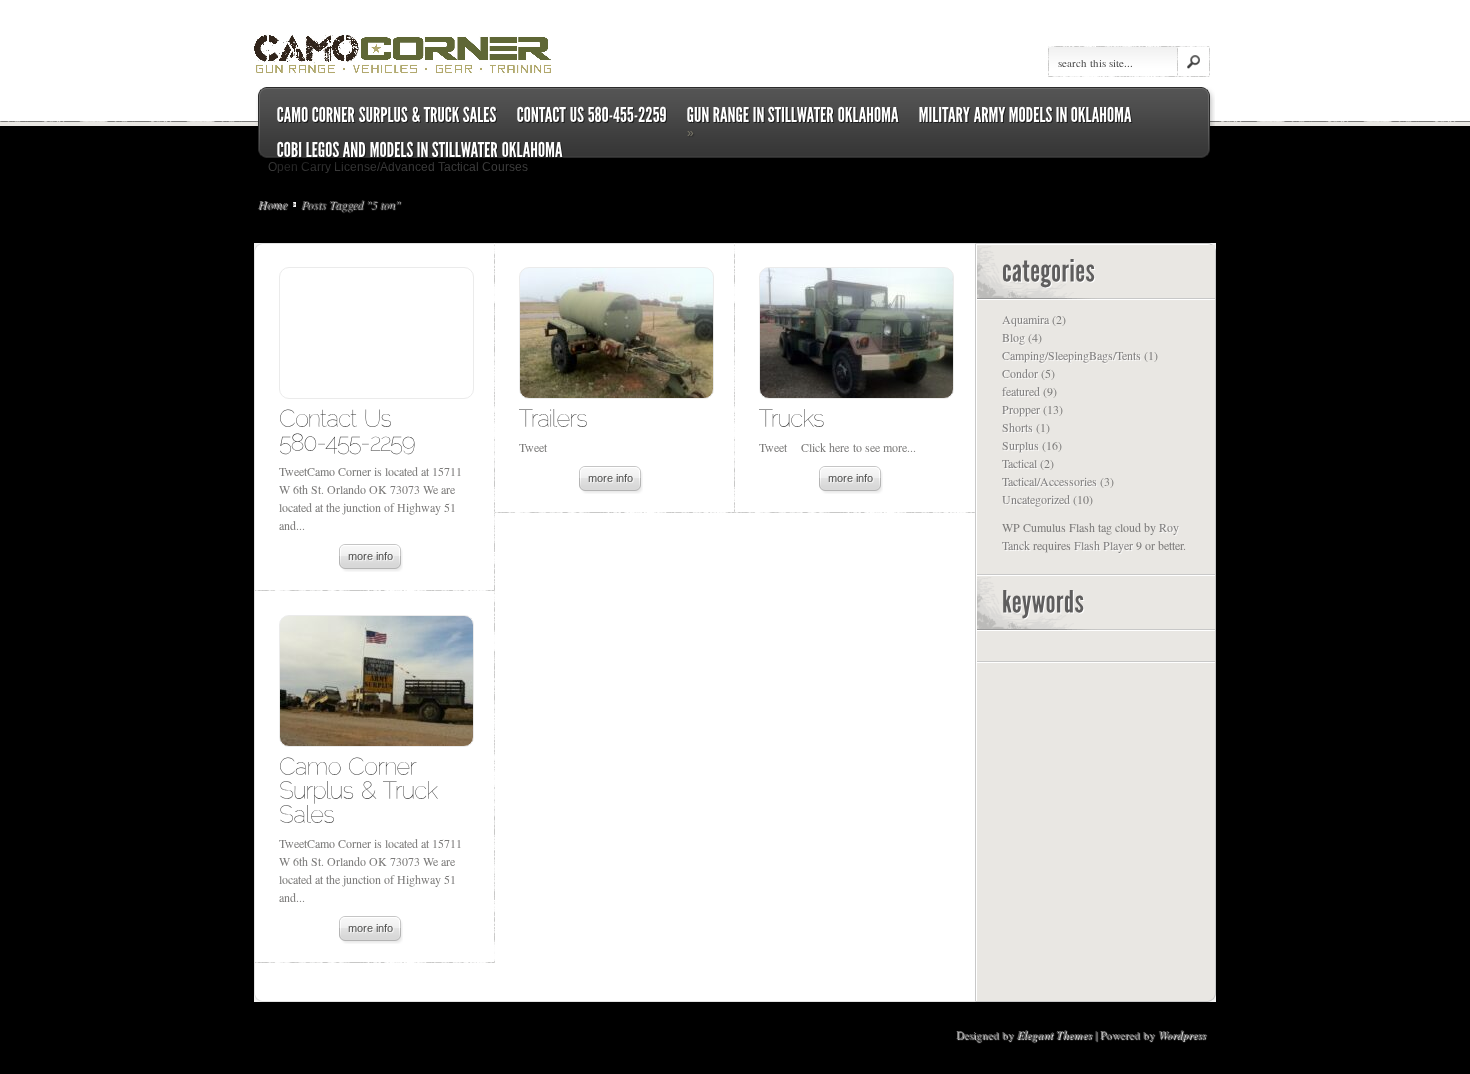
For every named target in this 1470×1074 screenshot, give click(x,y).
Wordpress (1182, 1035)
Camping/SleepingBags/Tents (1071, 355)
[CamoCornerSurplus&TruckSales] (361, 789)
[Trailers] (553, 417)
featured (1021, 391)
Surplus (1020, 445)
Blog (1013, 337)
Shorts (1017, 427)
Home (272, 204)
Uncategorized (1036, 499)
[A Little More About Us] (387, 115)
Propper (1021, 409)
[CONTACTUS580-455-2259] (592, 115)
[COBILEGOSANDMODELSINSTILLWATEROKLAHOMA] (420, 150)
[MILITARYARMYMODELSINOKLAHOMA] (1025, 115)
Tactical (1019, 463)
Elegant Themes (1054, 1035)
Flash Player (1103, 545)
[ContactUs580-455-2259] (347, 429)
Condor (1020, 373)
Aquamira (1025, 319)
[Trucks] (791, 417)
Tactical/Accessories (1049, 481)
